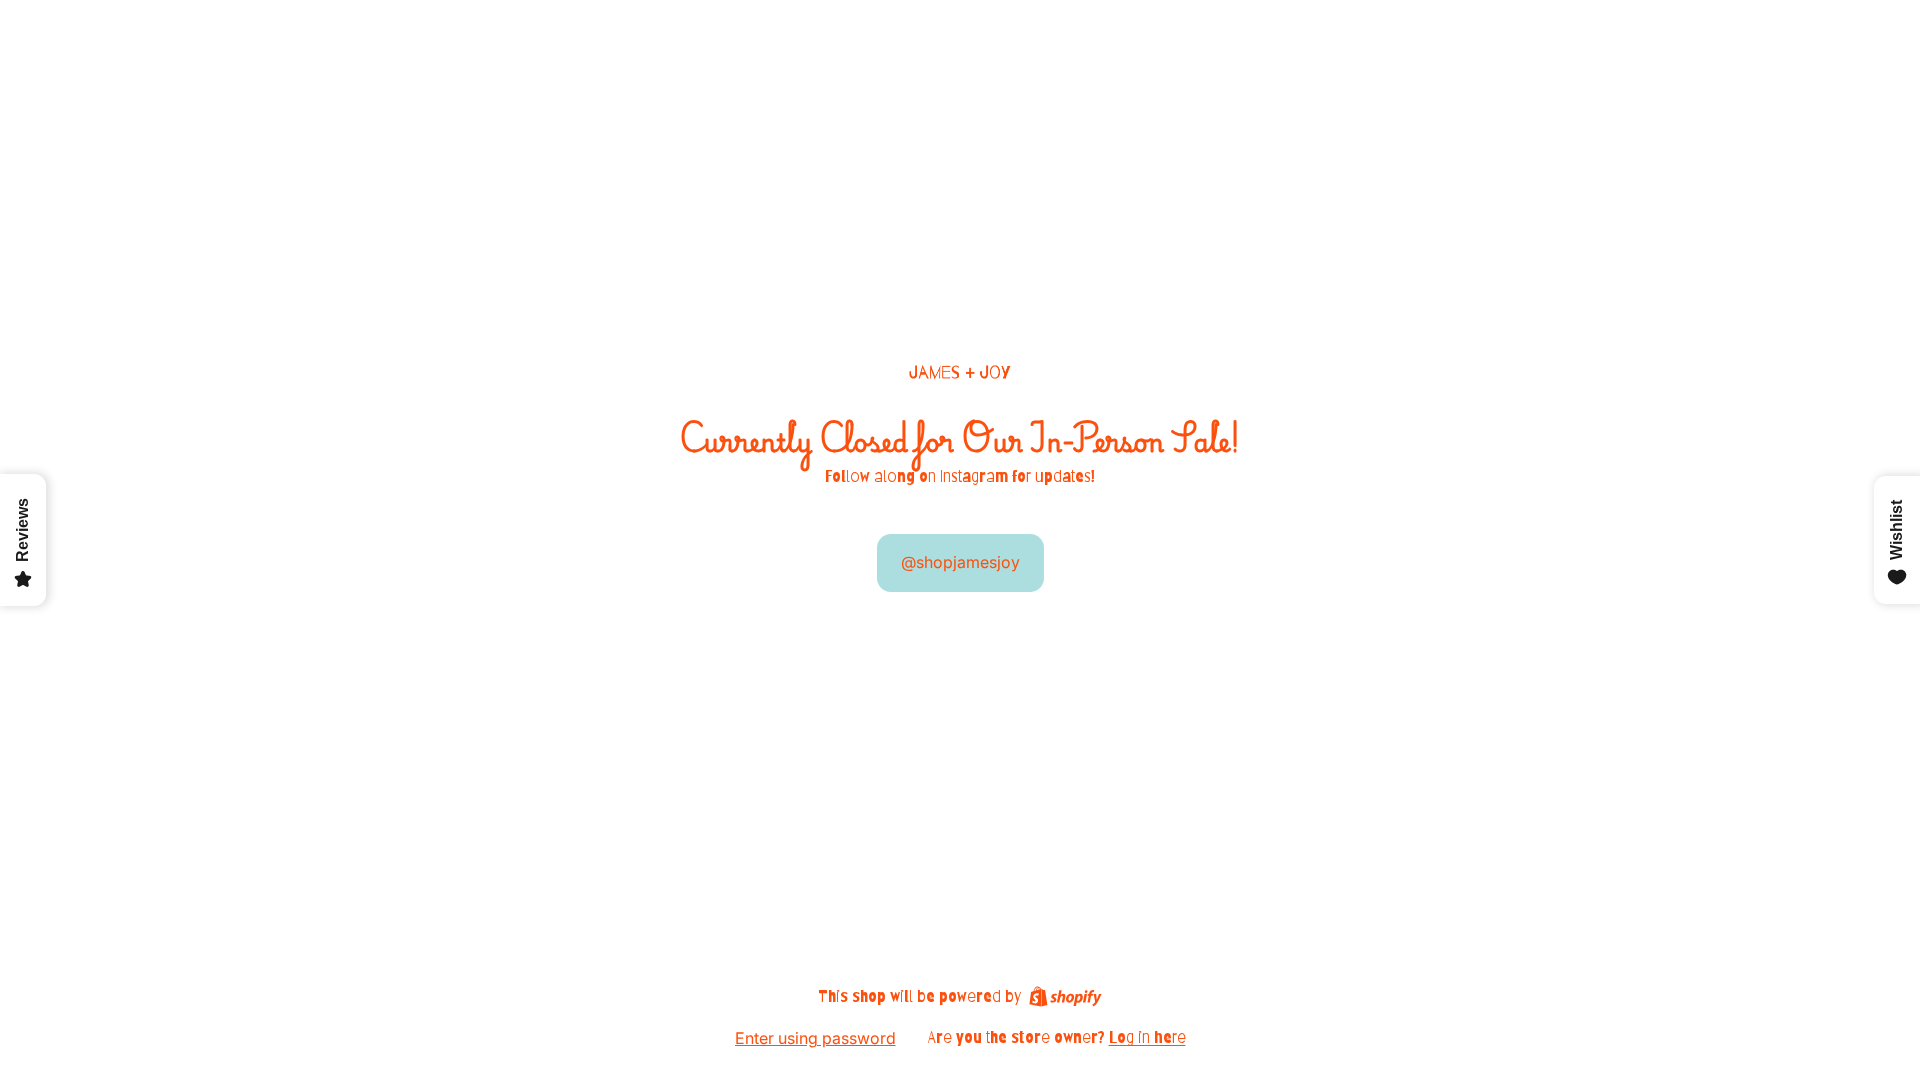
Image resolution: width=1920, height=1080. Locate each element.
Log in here (1147, 1037)
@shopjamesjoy (960, 562)
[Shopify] (1065, 996)
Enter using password (815, 1038)
